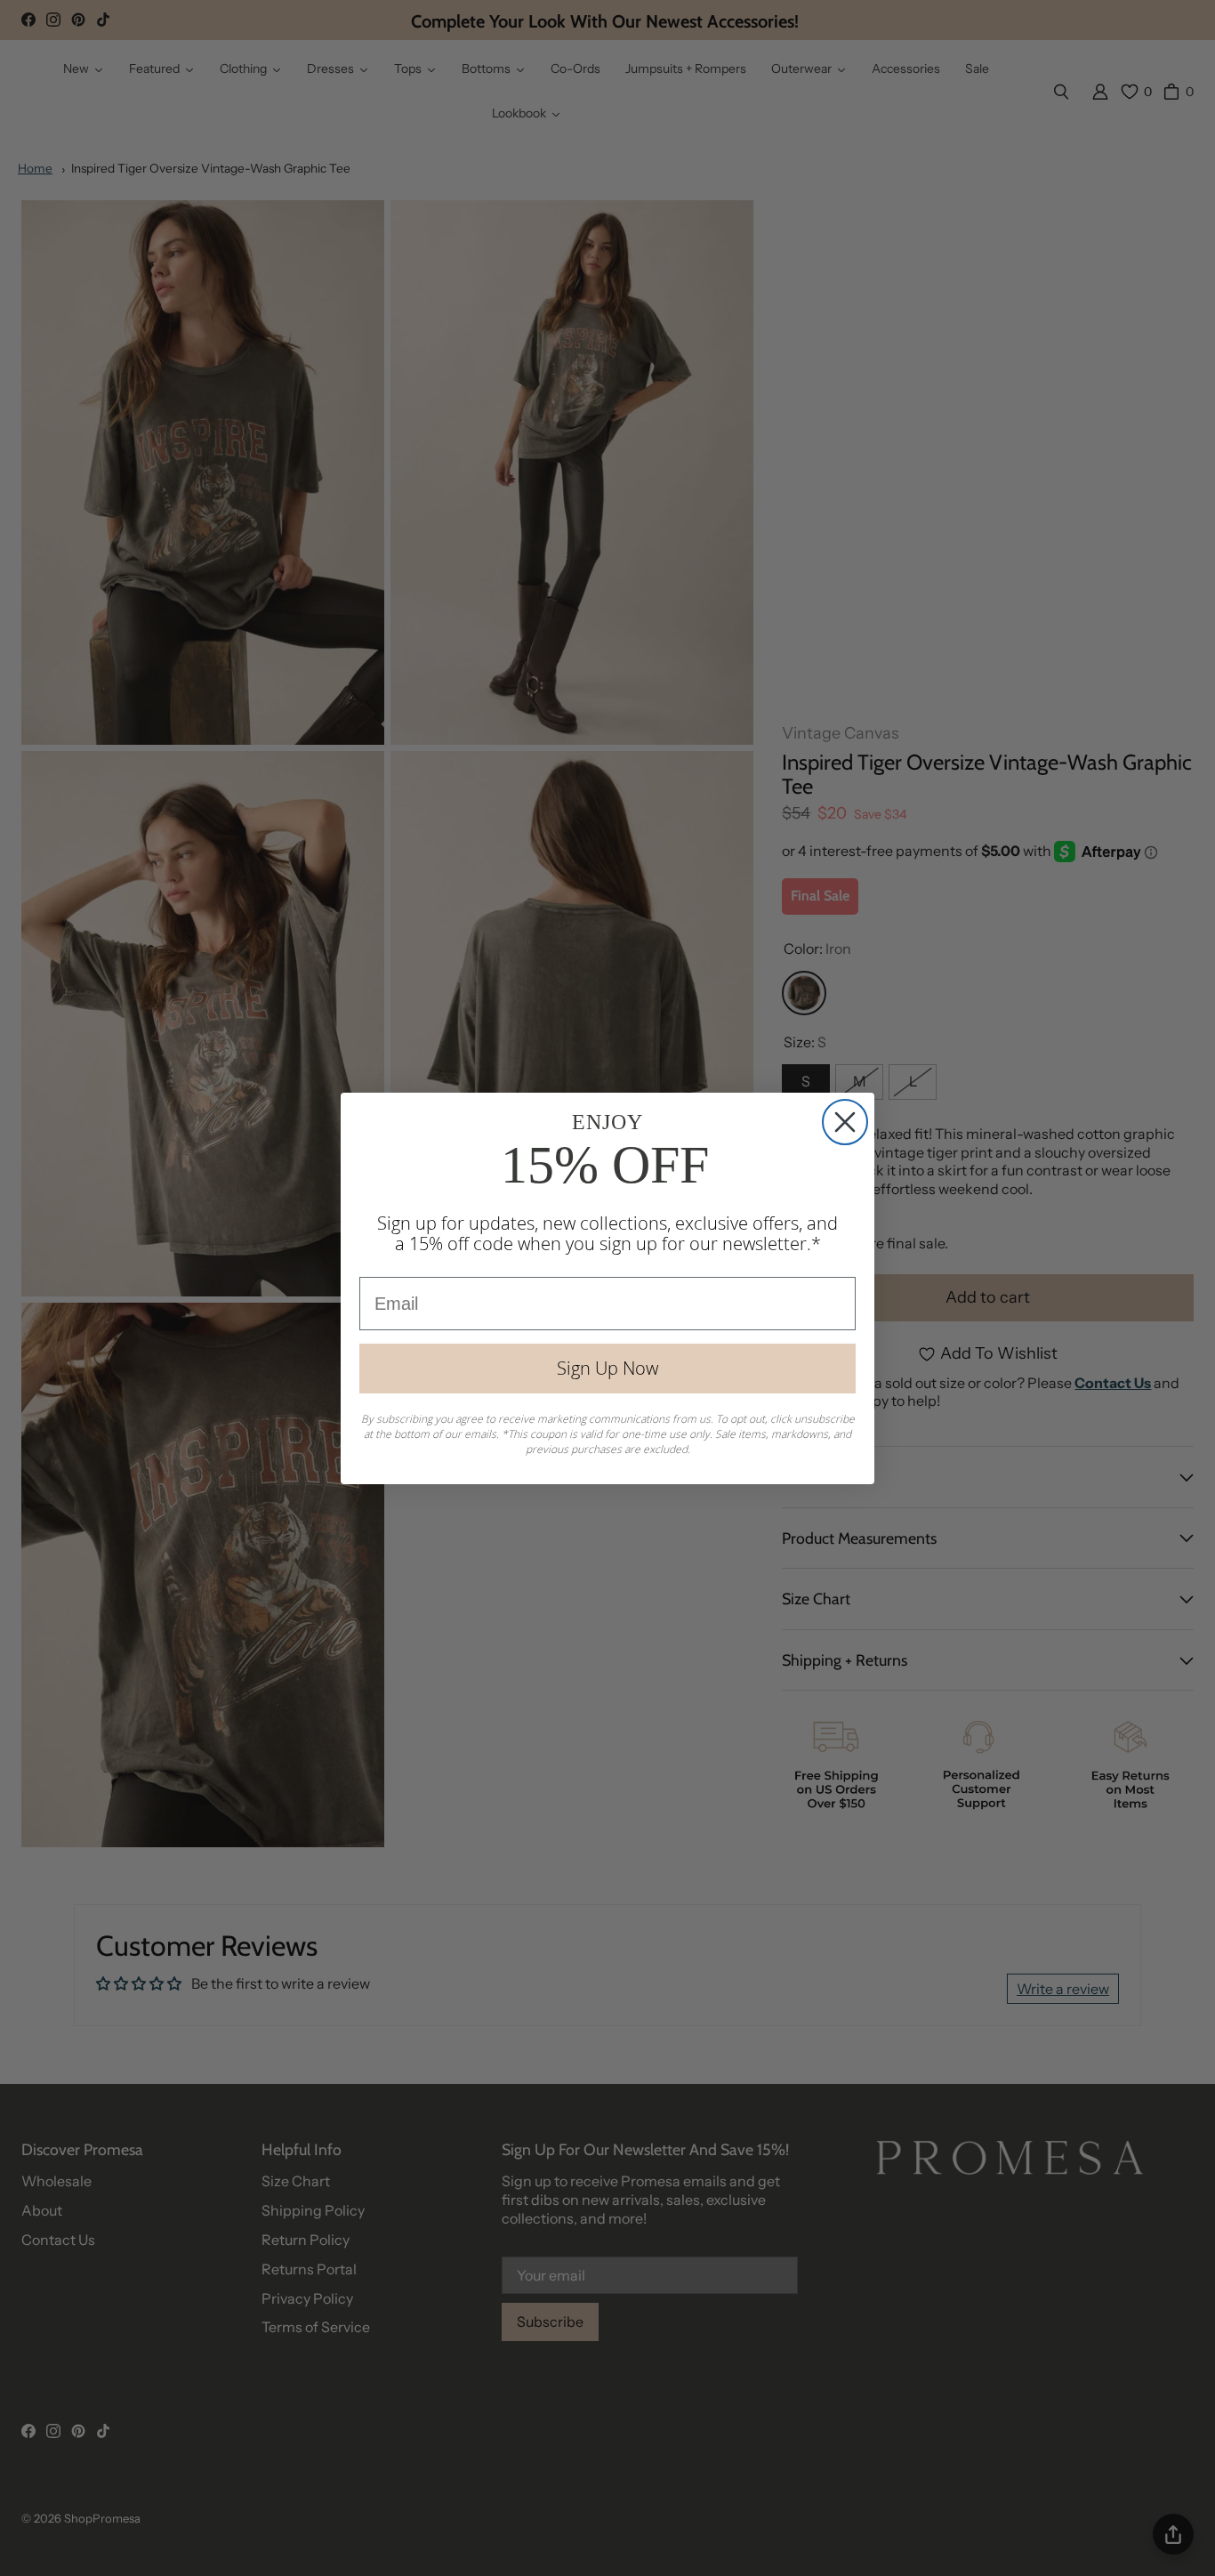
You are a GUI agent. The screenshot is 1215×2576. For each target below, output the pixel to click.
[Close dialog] (845, 1122)
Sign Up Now (607, 1368)
